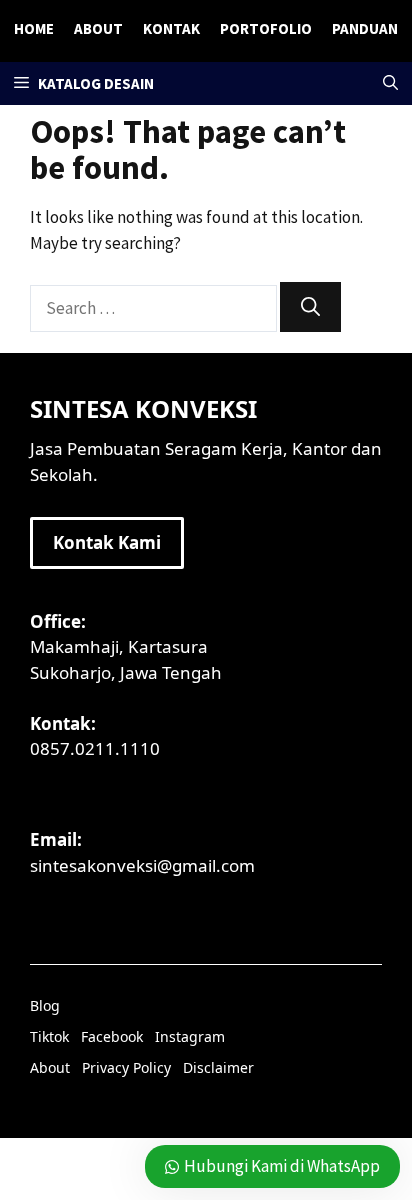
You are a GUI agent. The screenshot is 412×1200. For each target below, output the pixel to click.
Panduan (365, 28)
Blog (45, 1005)
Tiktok (49, 1036)
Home (34, 28)
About (98, 28)
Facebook (112, 1036)
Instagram (190, 1036)
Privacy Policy (126, 1067)
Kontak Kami (107, 542)
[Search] (310, 307)
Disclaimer (218, 1067)
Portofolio (266, 28)
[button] (390, 83)
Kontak (171, 28)
